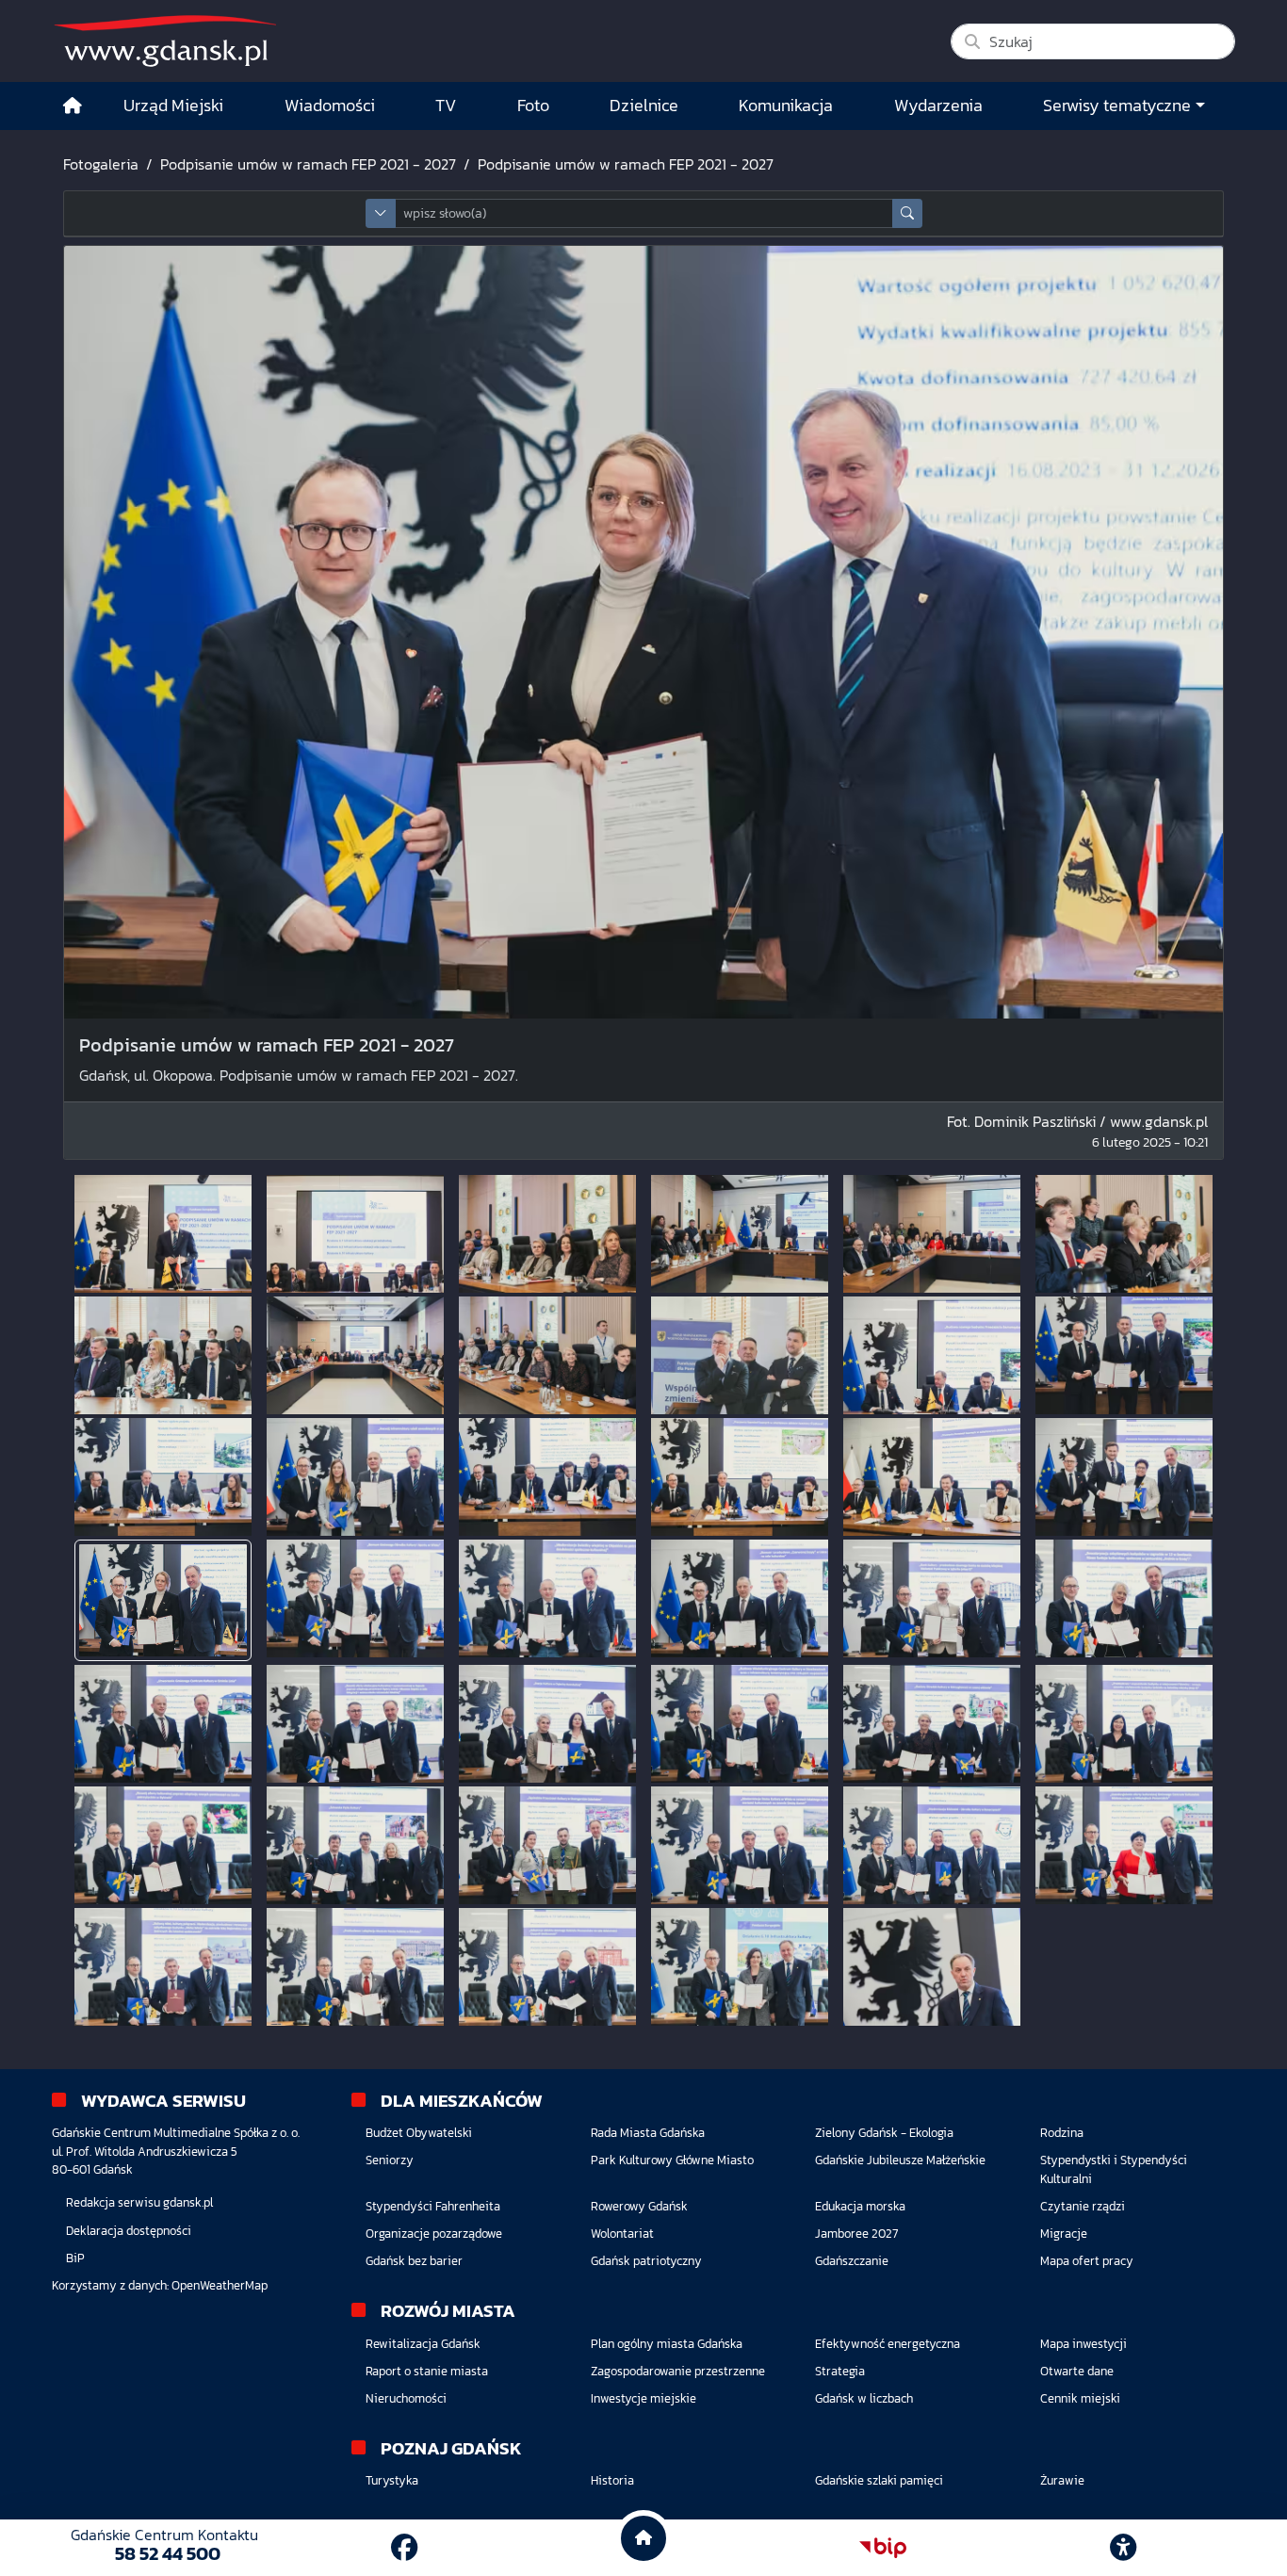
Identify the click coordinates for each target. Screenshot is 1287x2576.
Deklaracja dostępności (129, 2231)
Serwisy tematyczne (1117, 106)
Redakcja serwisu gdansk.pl (139, 2202)
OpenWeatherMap (220, 2285)
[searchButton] (907, 213)
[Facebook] (404, 2548)
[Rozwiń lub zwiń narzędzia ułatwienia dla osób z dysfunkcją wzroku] (1123, 2548)
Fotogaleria (101, 164)
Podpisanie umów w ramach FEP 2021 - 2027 (308, 164)
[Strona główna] (73, 106)
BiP (75, 2258)
